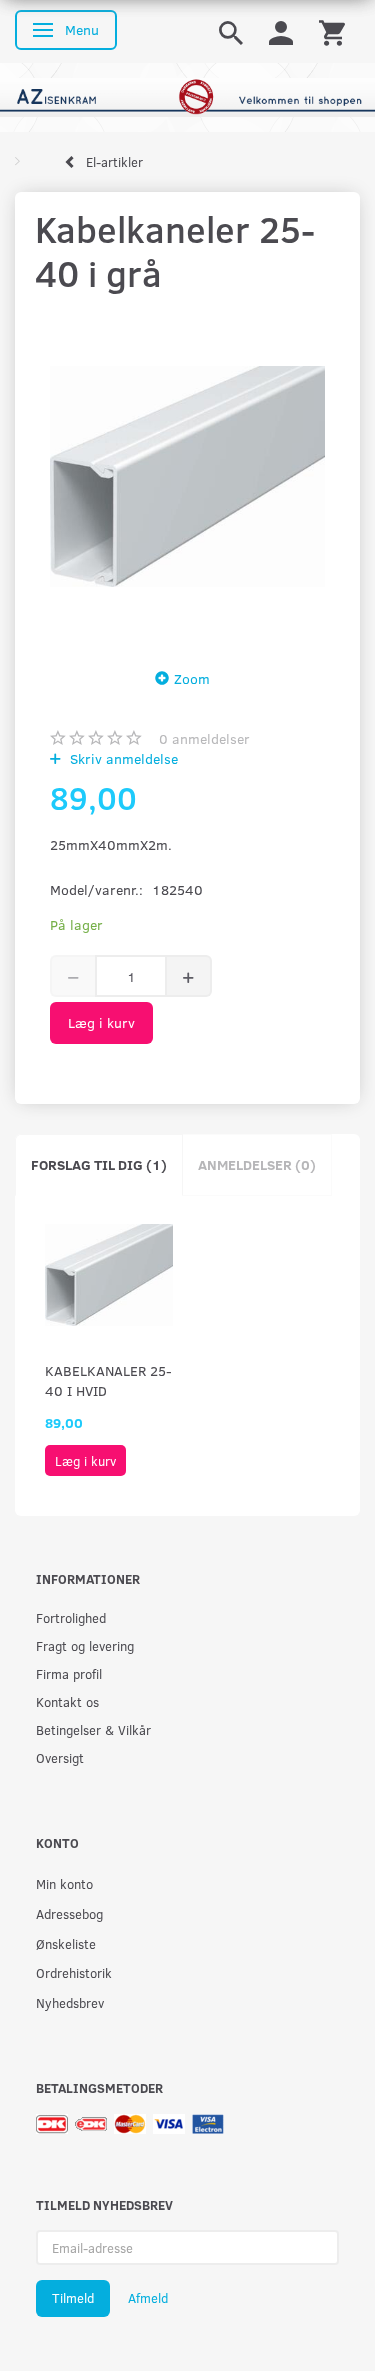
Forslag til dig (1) (99, 1164)
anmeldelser (204, 738)
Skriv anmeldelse (122, 758)
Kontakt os (67, 1701)
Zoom (192, 678)
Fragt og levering (85, 1645)
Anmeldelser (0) (257, 1164)
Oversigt (60, 1757)
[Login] (281, 31)
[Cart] (332, 31)
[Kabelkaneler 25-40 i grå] (187, 476)
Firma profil (69, 1673)
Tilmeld (73, 2298)
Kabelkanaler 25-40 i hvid (108, 1380)
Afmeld (148, 2298)
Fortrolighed (71, 1617)
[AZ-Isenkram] (187, 95)
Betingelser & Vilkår (93, 1729)
